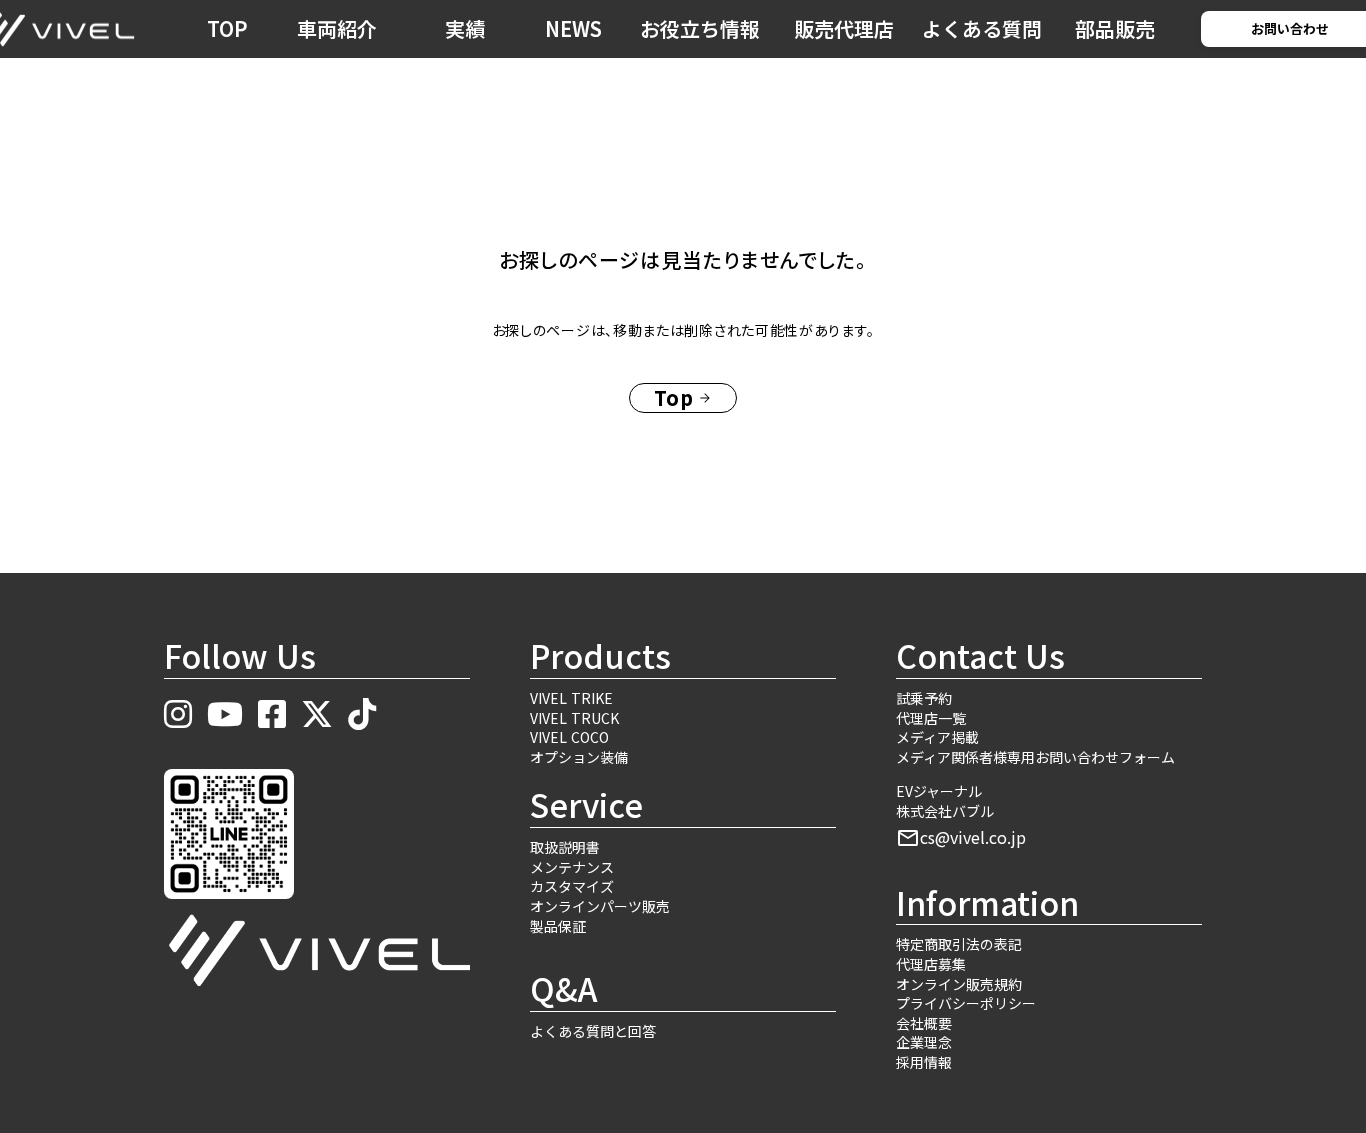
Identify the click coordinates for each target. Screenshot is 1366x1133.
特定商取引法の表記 (959, 944)
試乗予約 (924, 698)
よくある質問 (982, 28)
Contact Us (980, 655)
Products (600, 655)
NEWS (573, 28)
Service (586, 804)
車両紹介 (337, 28)
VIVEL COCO (569, 737)
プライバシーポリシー (966, 1003)
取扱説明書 (565, 847)
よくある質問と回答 (593, 1031)
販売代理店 (844, 28)
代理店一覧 (931, 718)
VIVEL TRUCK (574, 718)
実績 (465, 28)
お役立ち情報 (700, 28)
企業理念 (924, 1042)
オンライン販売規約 (959, 984)
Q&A (563, 988)
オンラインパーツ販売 (600, 906)
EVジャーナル (939, 791)
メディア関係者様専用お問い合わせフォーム (1035, 757)
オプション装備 (579, 757)
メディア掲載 (937, 737)
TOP (227, 28)
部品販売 (1115, 28)
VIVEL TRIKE (571, 698)
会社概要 (924, 1023)
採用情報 (924, 1062)
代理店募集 (931, 964)
